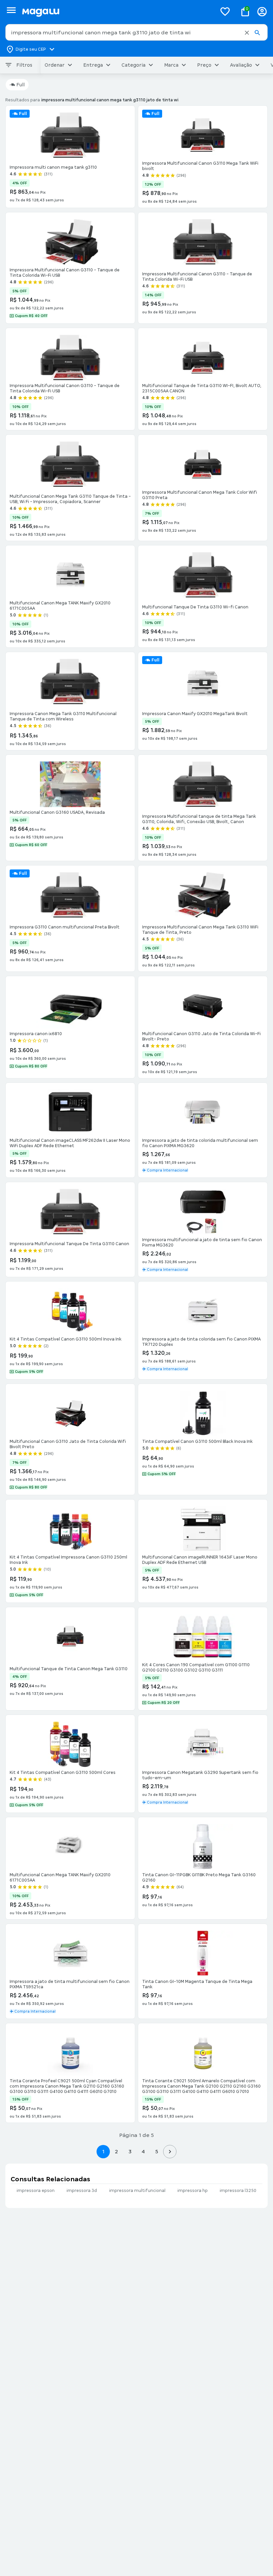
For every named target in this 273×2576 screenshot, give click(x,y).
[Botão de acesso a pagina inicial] (117, 12)
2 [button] (117, 2151)
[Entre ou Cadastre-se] (262, 12)
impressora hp (193, 2191)
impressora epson (36, 2191)
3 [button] (130, 2151)
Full (20, 85)
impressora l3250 (238, 2191)
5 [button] (157, 2151)
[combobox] (136, 32)
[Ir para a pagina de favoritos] (225, 11)
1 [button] (103, 2151)
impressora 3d (82, 2191)
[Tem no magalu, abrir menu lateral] (11, 10)
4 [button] (143, 2151)
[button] (247, 33)
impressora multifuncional (137, 2191)
